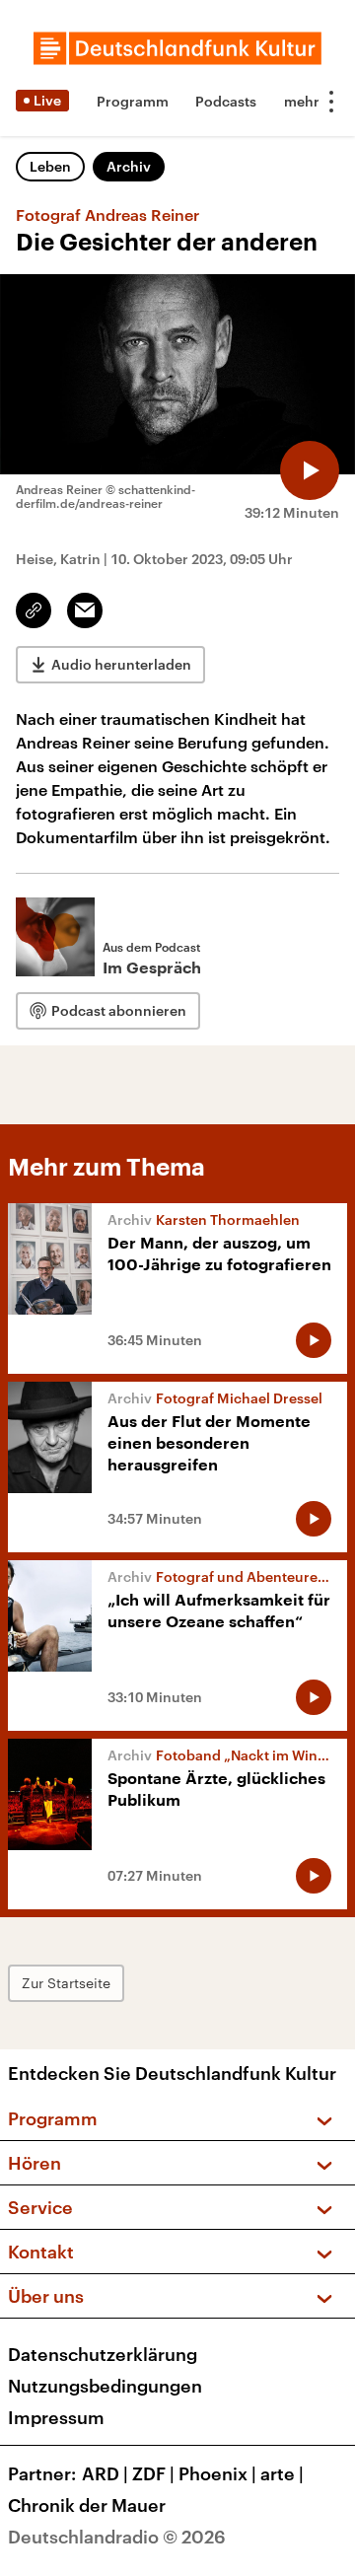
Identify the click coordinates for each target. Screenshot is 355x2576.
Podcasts (226, 101)
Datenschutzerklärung (103, 2354)
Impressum (56, 2417)
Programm (133, 101)
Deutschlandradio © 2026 (117, 2537)
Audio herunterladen (121, 664)
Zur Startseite (66, 1983)
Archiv (129, 166)
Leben (50, 166)
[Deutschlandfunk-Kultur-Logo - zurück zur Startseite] (177, 48)
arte (282, 2473)
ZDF (153, 2473)
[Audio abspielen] (310, 470)
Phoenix (217, 2473)
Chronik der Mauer (87, 2505)
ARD (105, 2473)
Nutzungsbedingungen (105, 2386)
